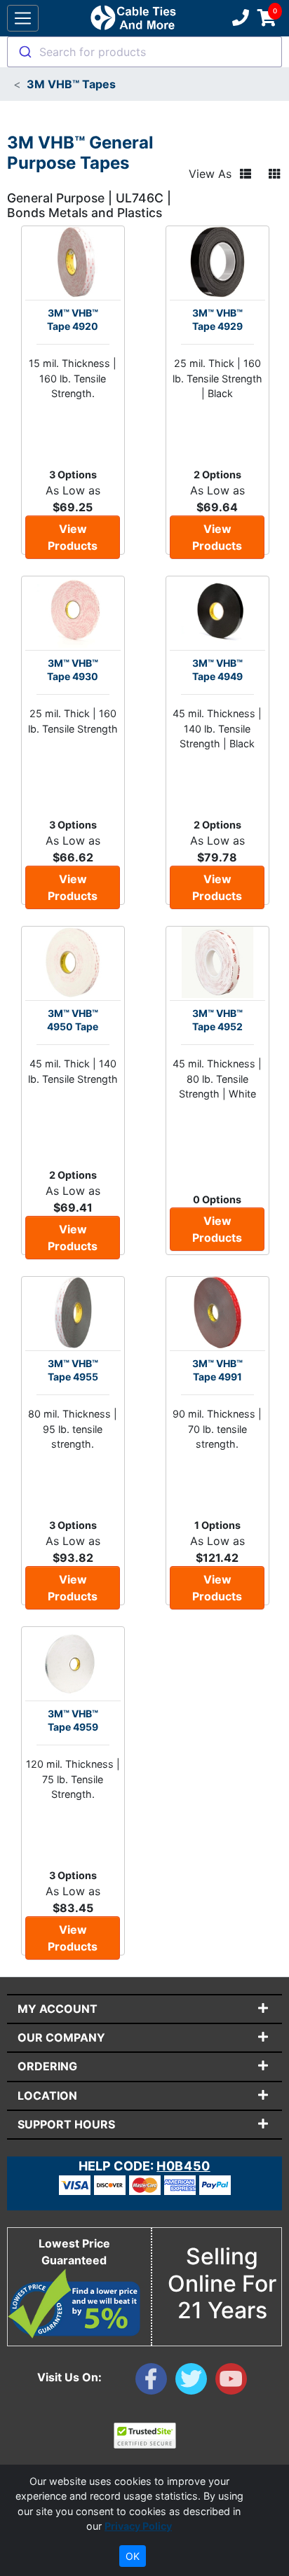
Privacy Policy (138, 2526)
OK (133, 2556)
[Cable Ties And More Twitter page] (195, 2382)
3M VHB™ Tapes (71, 84)
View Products (73, 537)
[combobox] (144, 52)
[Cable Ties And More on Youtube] (234, 2382)
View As (210, 174)
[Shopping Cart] (267, 18)
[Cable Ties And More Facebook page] (155, 2382)
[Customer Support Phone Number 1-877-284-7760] (239, 18)
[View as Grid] (274, 174)
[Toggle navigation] (23, 19)
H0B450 (183, 2166)
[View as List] (246, 174)
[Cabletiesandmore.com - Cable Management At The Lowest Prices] (133, 18)
